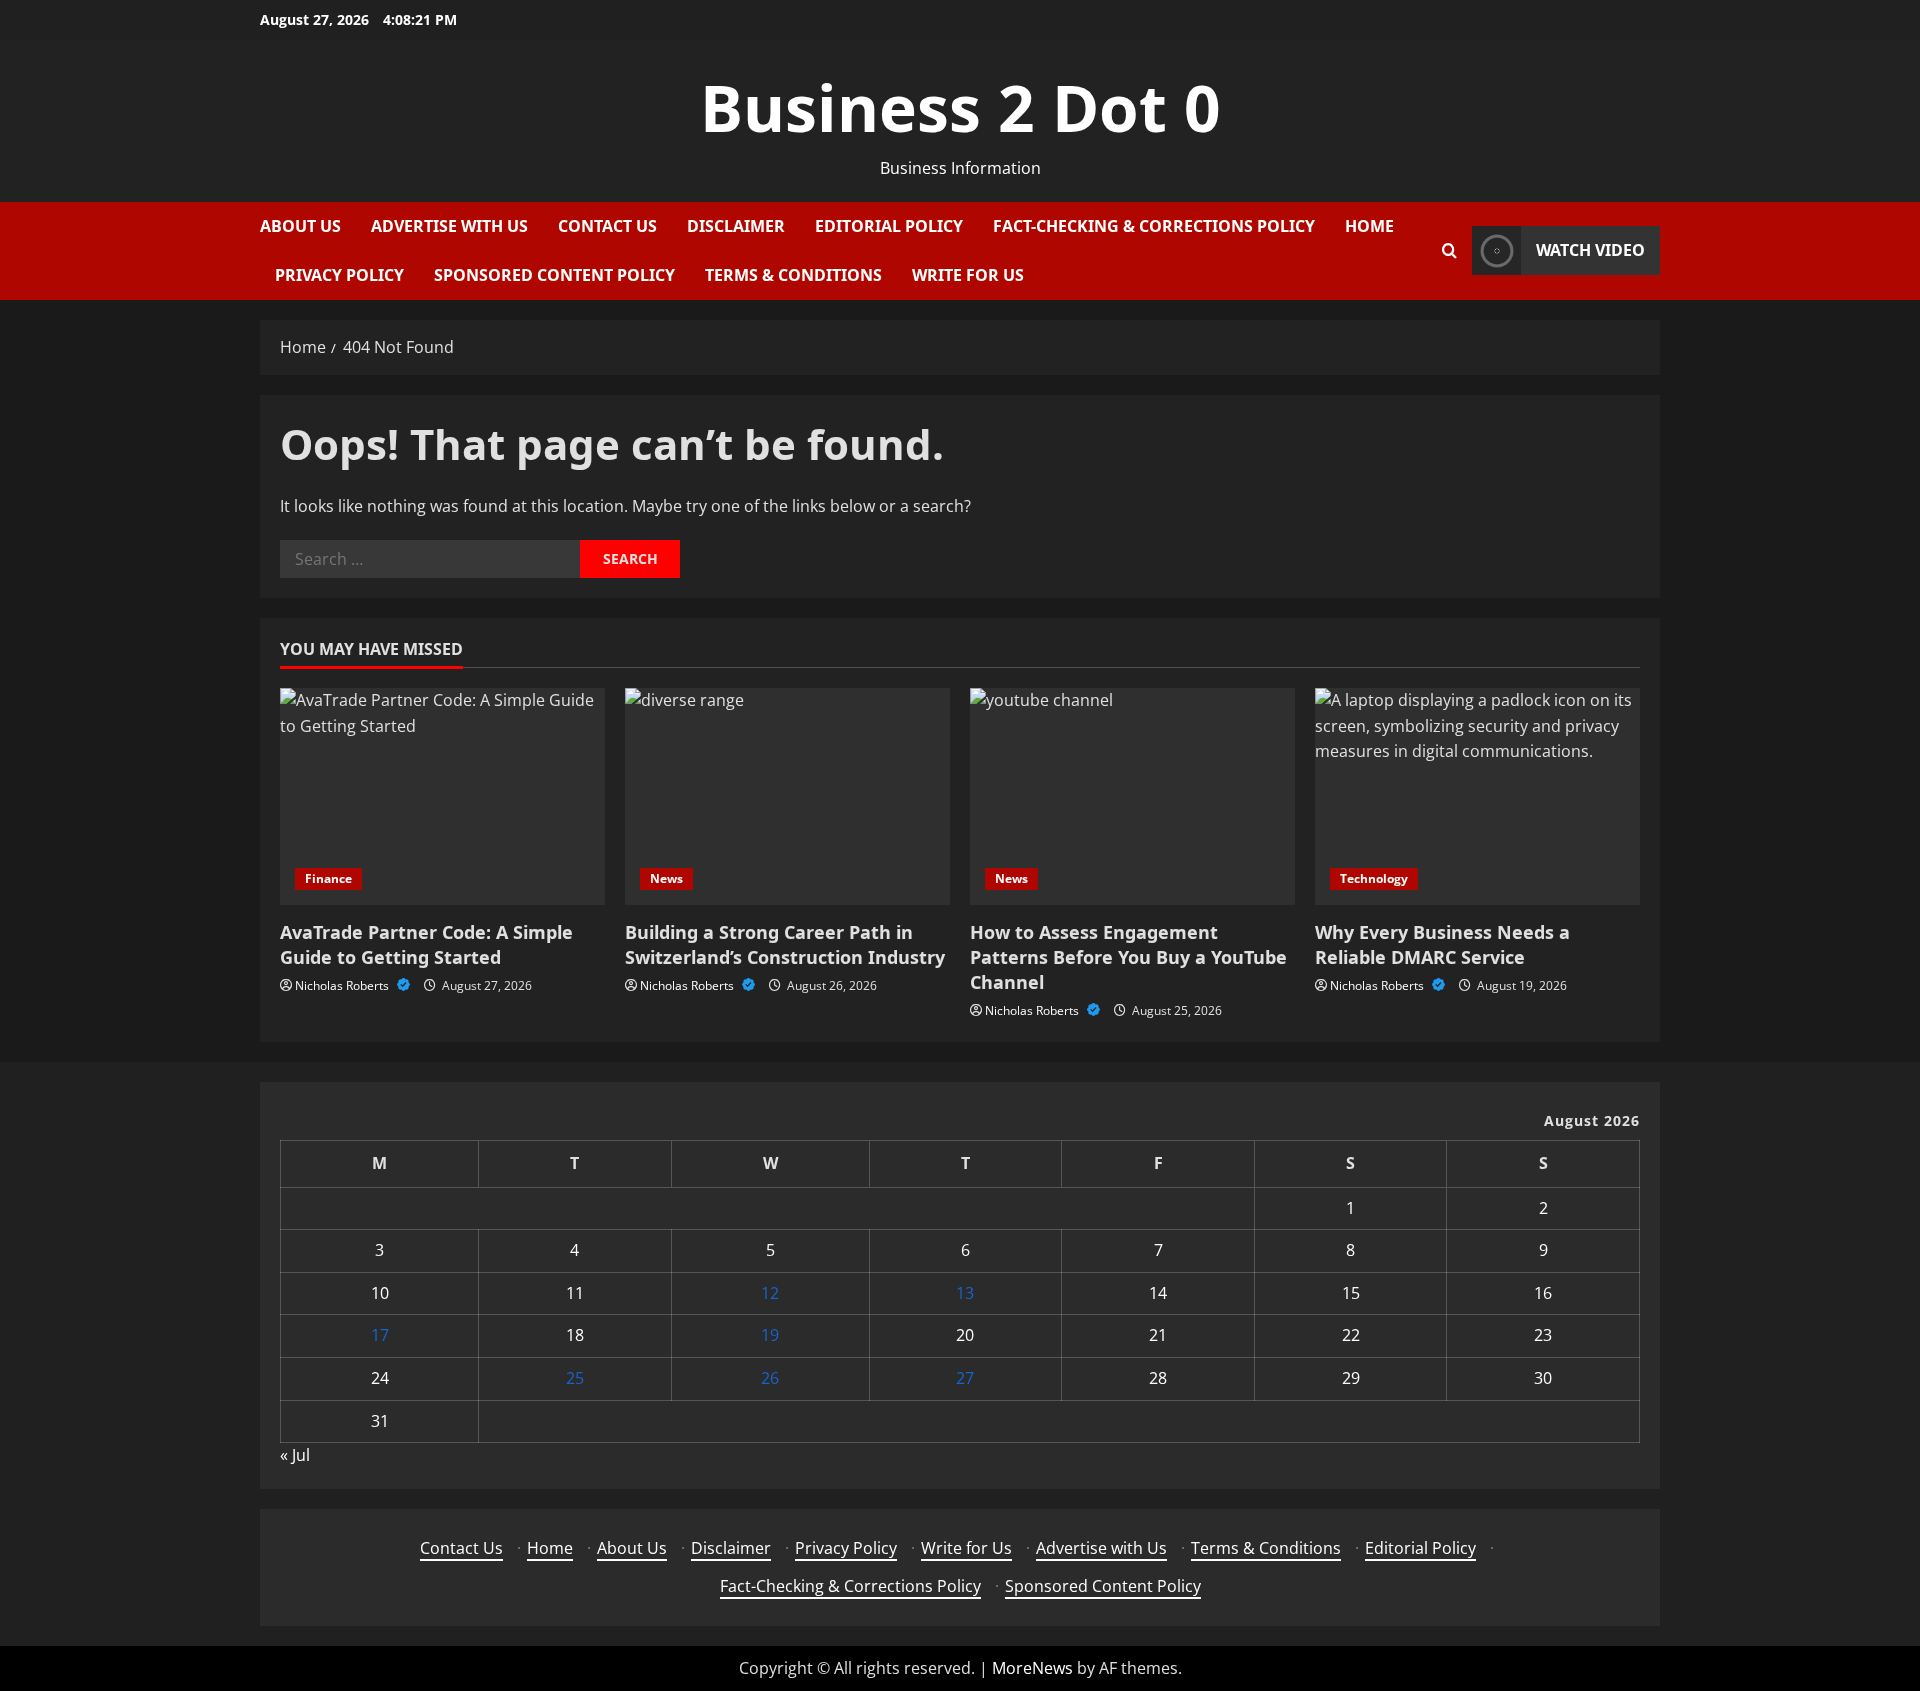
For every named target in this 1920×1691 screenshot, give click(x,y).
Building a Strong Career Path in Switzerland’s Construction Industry (785, 944)
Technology (1374, 878)
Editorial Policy (889, 226)
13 (965, 1293)
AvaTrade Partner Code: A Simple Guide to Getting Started (426, 944)
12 (770, 1293)
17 (380, 1335)
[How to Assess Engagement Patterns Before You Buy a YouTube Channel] (1132, 796)
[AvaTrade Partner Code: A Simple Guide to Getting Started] (442, 796)
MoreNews (1032, 1668)
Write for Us (968, 275)
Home (1369, 226)
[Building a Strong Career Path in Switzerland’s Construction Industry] (787, 796)
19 (770, 1335)
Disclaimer (736, 226)
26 (770, 1378)
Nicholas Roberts (343, 985)
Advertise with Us (449, 226)
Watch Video (1590, 250)
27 (965, 1378)
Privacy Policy (339, 275)
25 (575, 1378)
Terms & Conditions (793, 275)
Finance (328, 878)
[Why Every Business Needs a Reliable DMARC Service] (1477, 796)
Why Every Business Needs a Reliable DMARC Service (1442, 944)
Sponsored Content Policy (554, 275)
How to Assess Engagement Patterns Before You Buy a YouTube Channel (1128, 957)
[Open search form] (1449, 250)
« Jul (295, 1455)
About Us (300, 226)
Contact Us (607, 226)
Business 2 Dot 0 (960, 107)
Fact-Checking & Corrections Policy (1154, 226)
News (666, 878)
